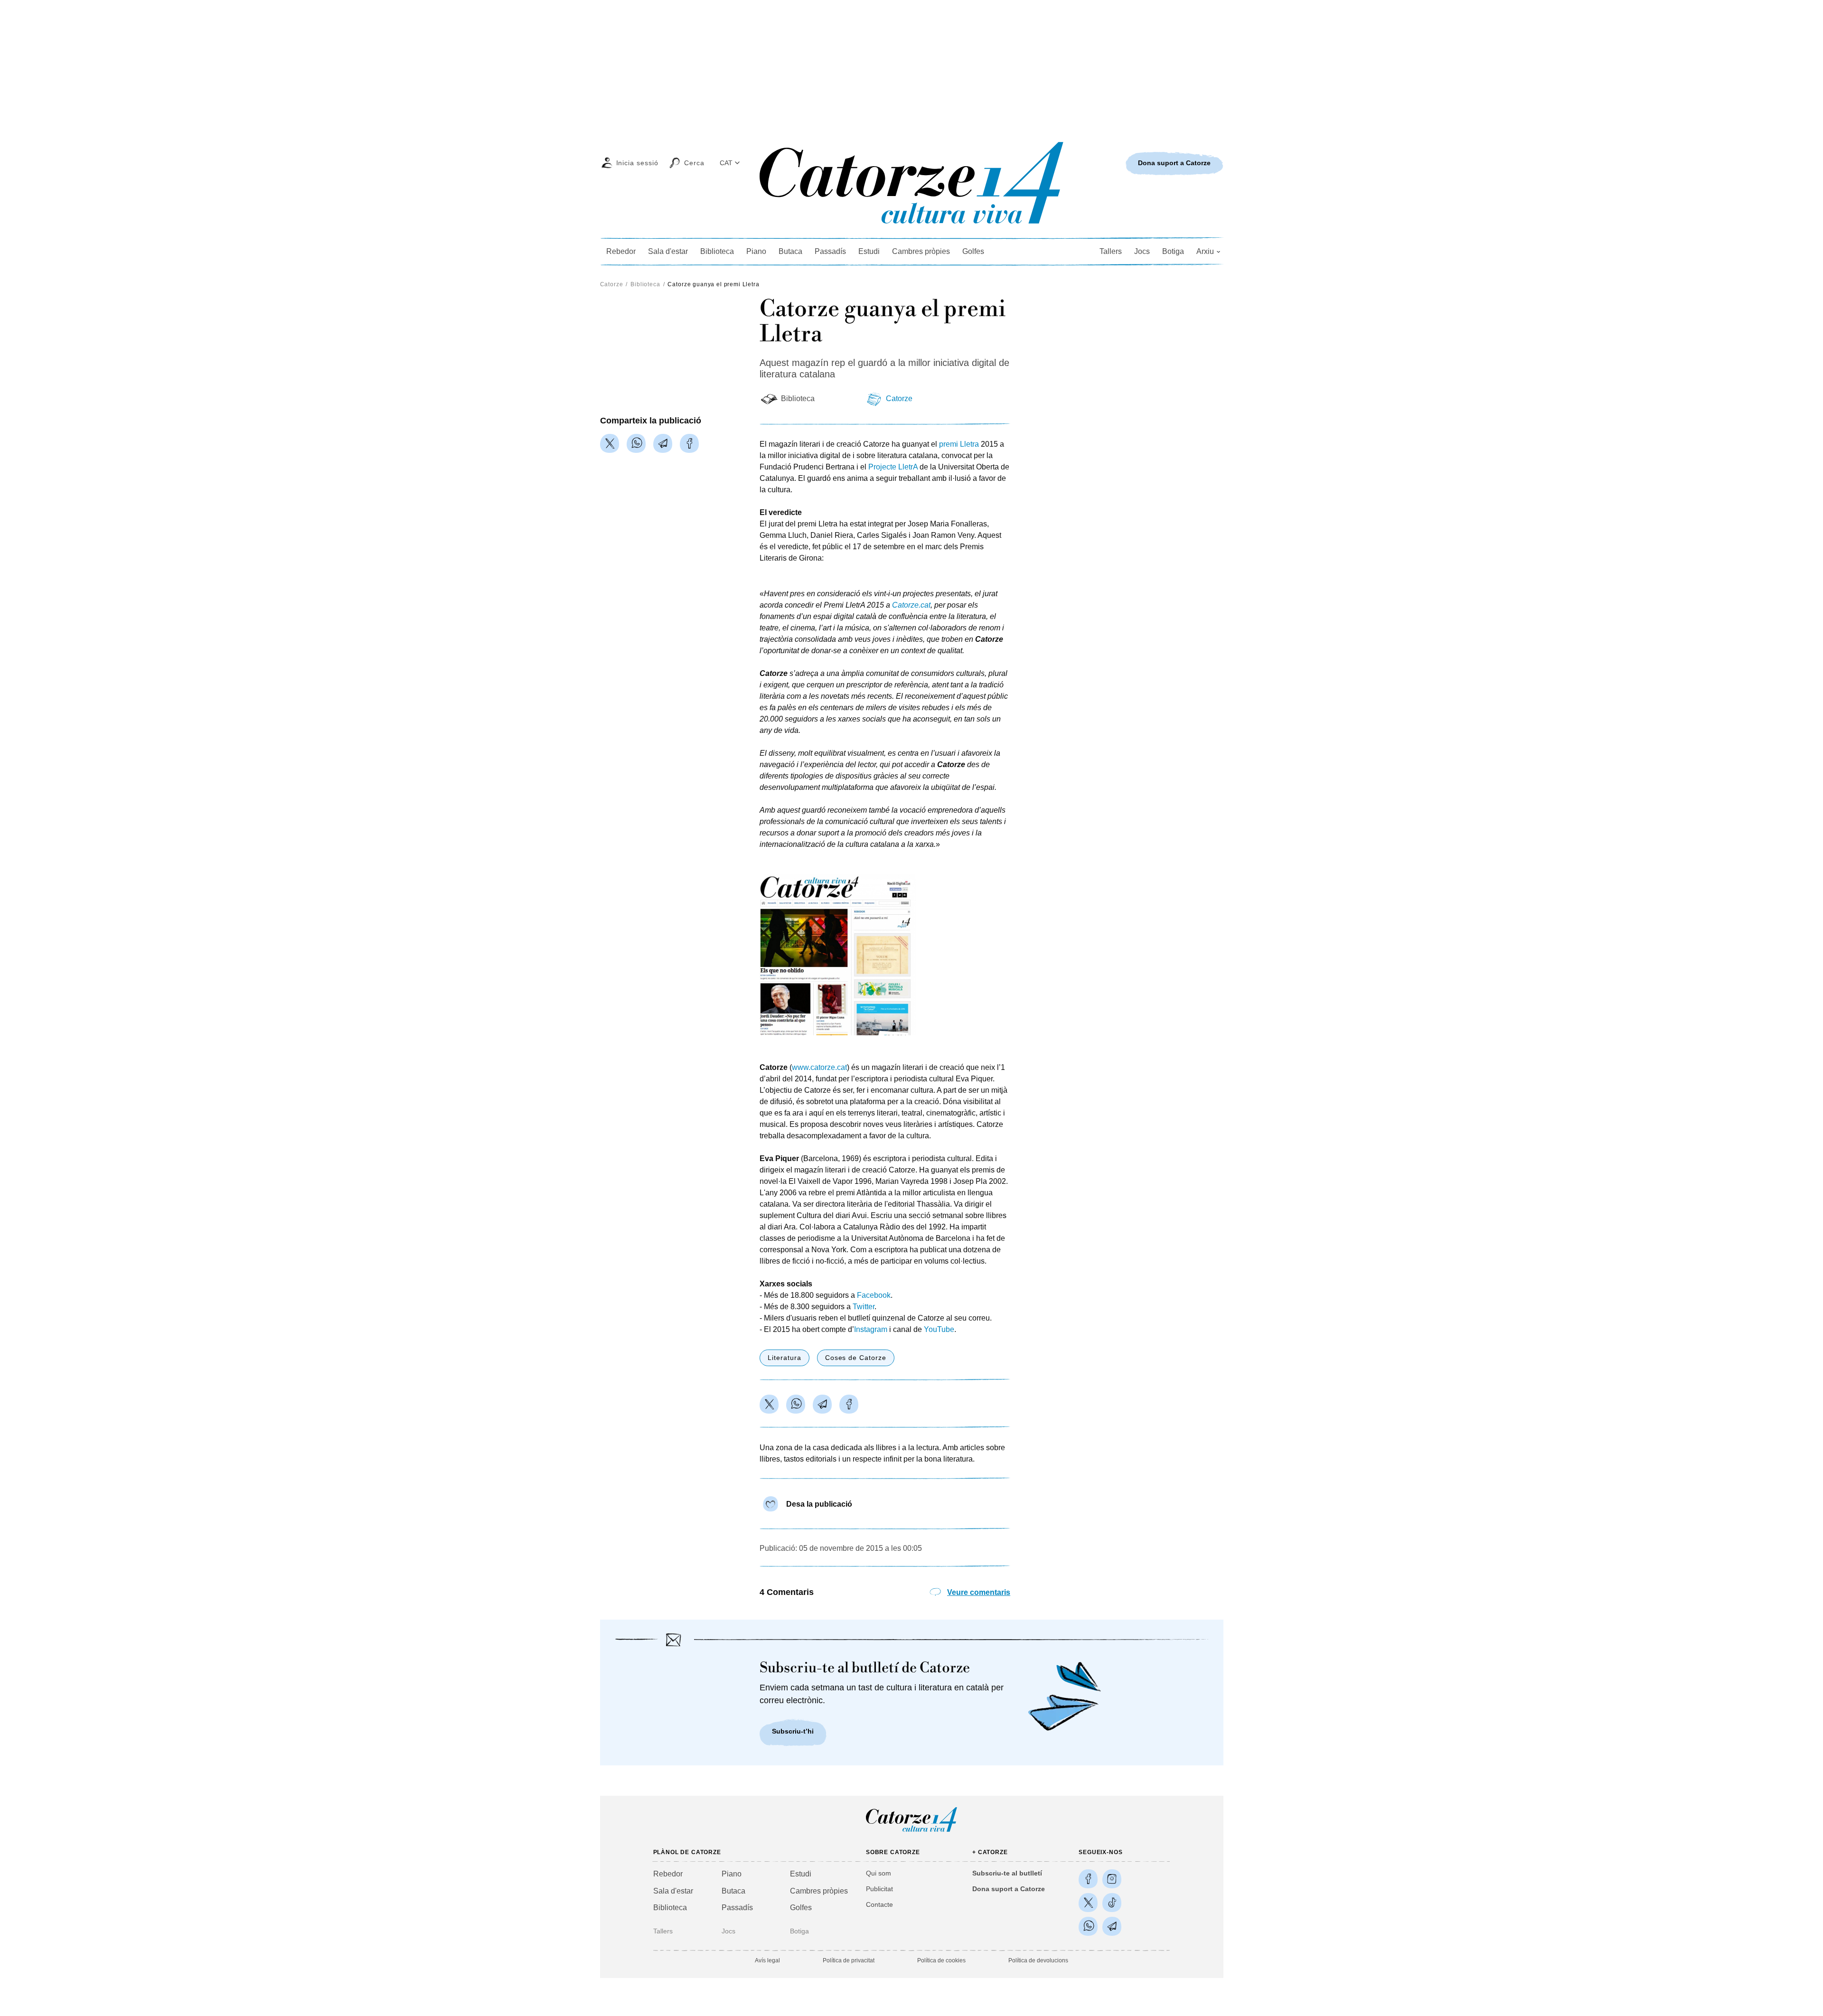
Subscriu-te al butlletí (1007, 1873)
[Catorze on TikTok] (1112, 1903)
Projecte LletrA (893, 467)
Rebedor (621, 251)
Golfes (973, 251)
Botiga (1173, 251)
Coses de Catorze (856, 1358)
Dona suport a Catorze (1009, 1889)
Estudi (869, 251)
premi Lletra (959, 444)
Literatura (785, 1358)
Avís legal (767, 1960)
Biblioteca (717, 251)
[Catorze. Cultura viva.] (1088, 1879)
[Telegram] (663, 443)
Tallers (1111, 251)
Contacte (879, 1904)
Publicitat (879, 1889)
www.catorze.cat (819, 1067)
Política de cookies (941, 1960)
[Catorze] (911, 1831)
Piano (756, 251)
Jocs (1142, 251)
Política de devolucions (1038, 1960)
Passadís (830, 251)
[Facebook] (689, 443)
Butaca (790, 251)
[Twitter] (610, 443)
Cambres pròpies (921, 251)
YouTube (939, 1329)
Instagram (871, 1329)
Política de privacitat (849, 1960)
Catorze (612, 284)
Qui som (879, 1873)
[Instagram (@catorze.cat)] (1112, 1879)
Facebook (874, 1295)
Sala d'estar (668, 251)
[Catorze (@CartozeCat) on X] (1088, 1903)
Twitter (864, 1307)
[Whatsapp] (636, 443)
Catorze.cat (911, 605)
